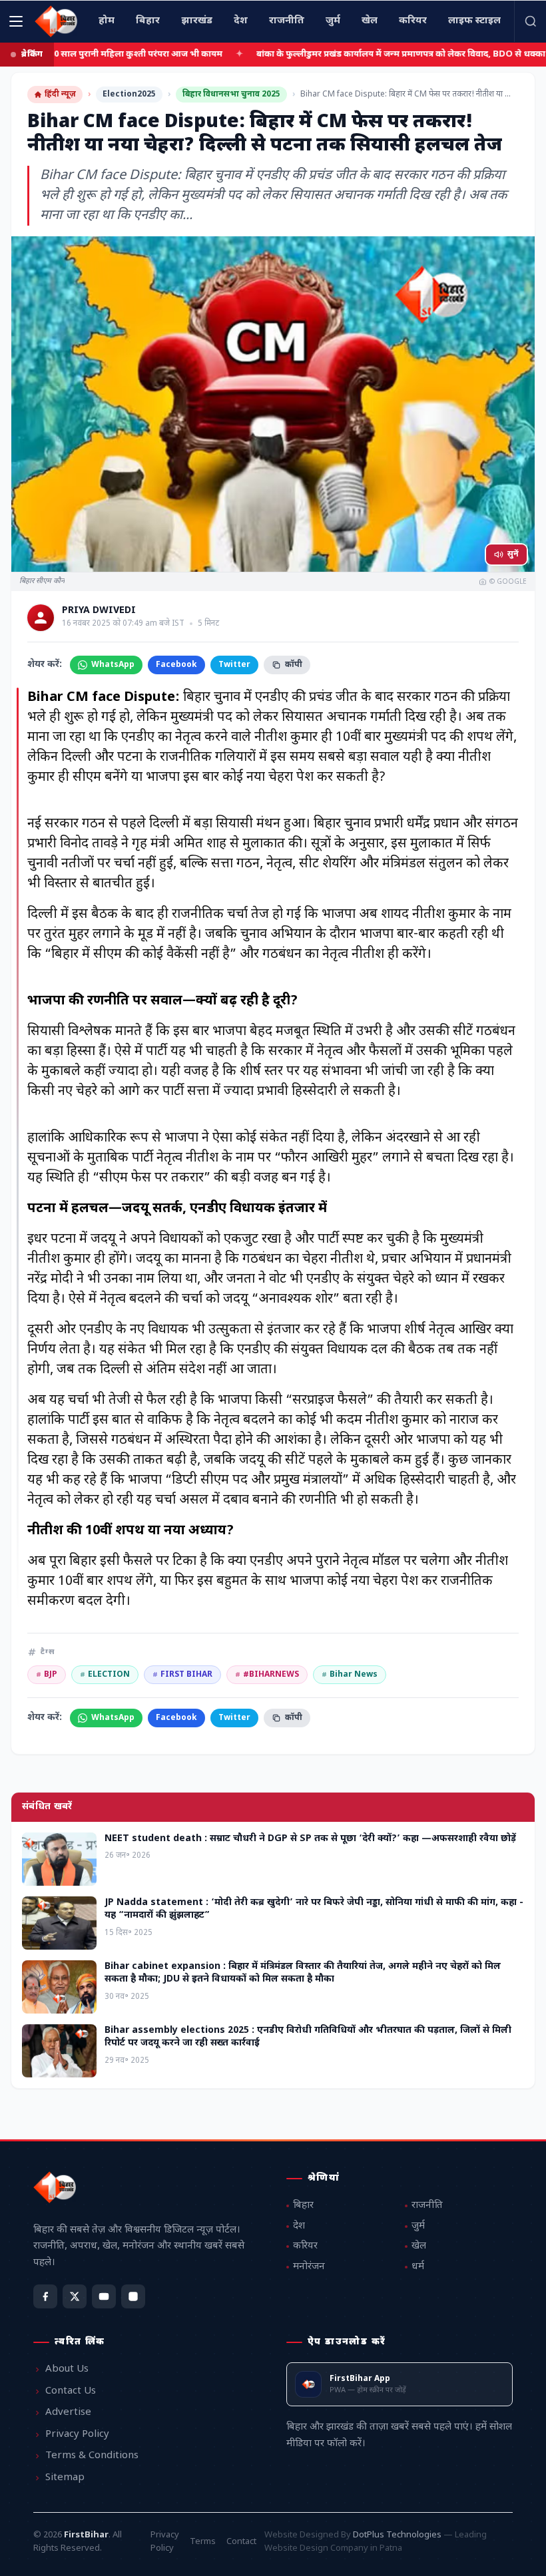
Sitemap (65, 2478)
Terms (203, 2542)
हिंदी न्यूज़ (60, 95)
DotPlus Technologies (397, 2535)
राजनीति (427, 2206)
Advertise (68, 2413)
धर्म (418, 2267)
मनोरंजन (309, 2267)
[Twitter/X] (75, 2296)
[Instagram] (133, 2296)
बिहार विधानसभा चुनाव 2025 (231, 95)
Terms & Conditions (92, 2456)
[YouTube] (104, 2296)
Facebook (176, 665)
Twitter (234, 665)
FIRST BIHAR (182, 1675)
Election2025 (129, 95)
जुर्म (418, 2226)
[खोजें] (530, 21)
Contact (241, 2542)
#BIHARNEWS (267, 1675)
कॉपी (294, 665)
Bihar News (350, 1675)
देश (299, 2226)
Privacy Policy (77, 2435)
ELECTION (105, 1675)
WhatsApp (113, 665)
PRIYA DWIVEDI (99, 611)
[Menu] (16, 21)
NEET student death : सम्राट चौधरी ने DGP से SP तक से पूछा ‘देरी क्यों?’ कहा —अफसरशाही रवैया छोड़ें (310, 1839)
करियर (305, 2246)
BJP (47, 1675)
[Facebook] (45, 2296)
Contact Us (71, 2391)
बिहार (303, 2206)
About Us (67, 2369)
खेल (419, 2246)
